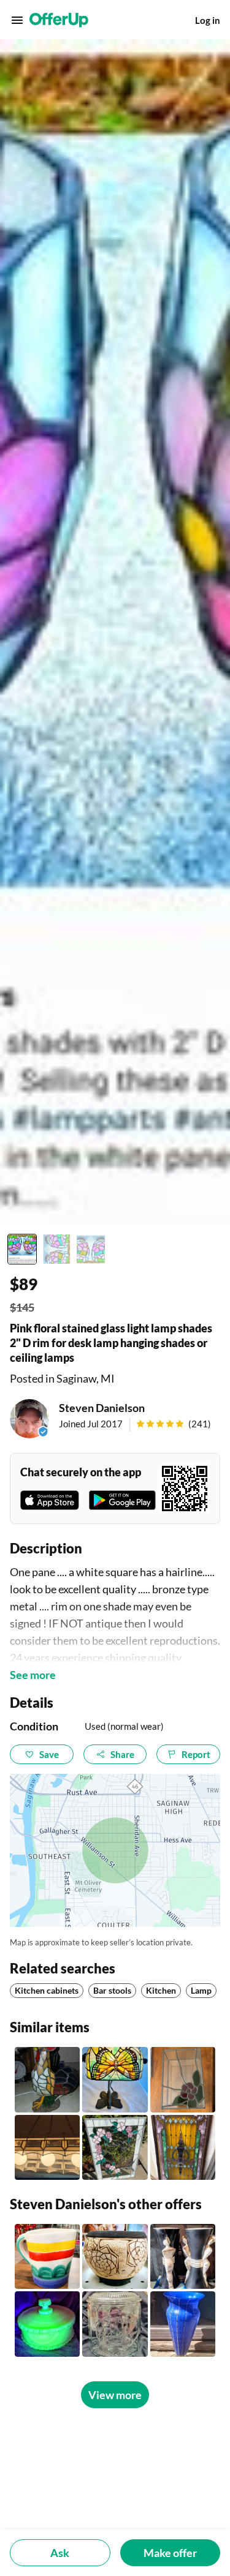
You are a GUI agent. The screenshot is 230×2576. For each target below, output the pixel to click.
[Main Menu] (17, 20)
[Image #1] (22, 1249)
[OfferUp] (59, 20)
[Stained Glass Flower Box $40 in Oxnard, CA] (183, 2079)
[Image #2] (56, 1249)
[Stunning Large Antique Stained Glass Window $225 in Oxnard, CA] (183, 2147)
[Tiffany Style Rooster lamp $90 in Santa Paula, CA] (47, 2079)
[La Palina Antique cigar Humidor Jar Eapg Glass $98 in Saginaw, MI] (115, 2324)
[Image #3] (91, 1249)
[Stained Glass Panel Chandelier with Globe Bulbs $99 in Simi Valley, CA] (47, 2147)
